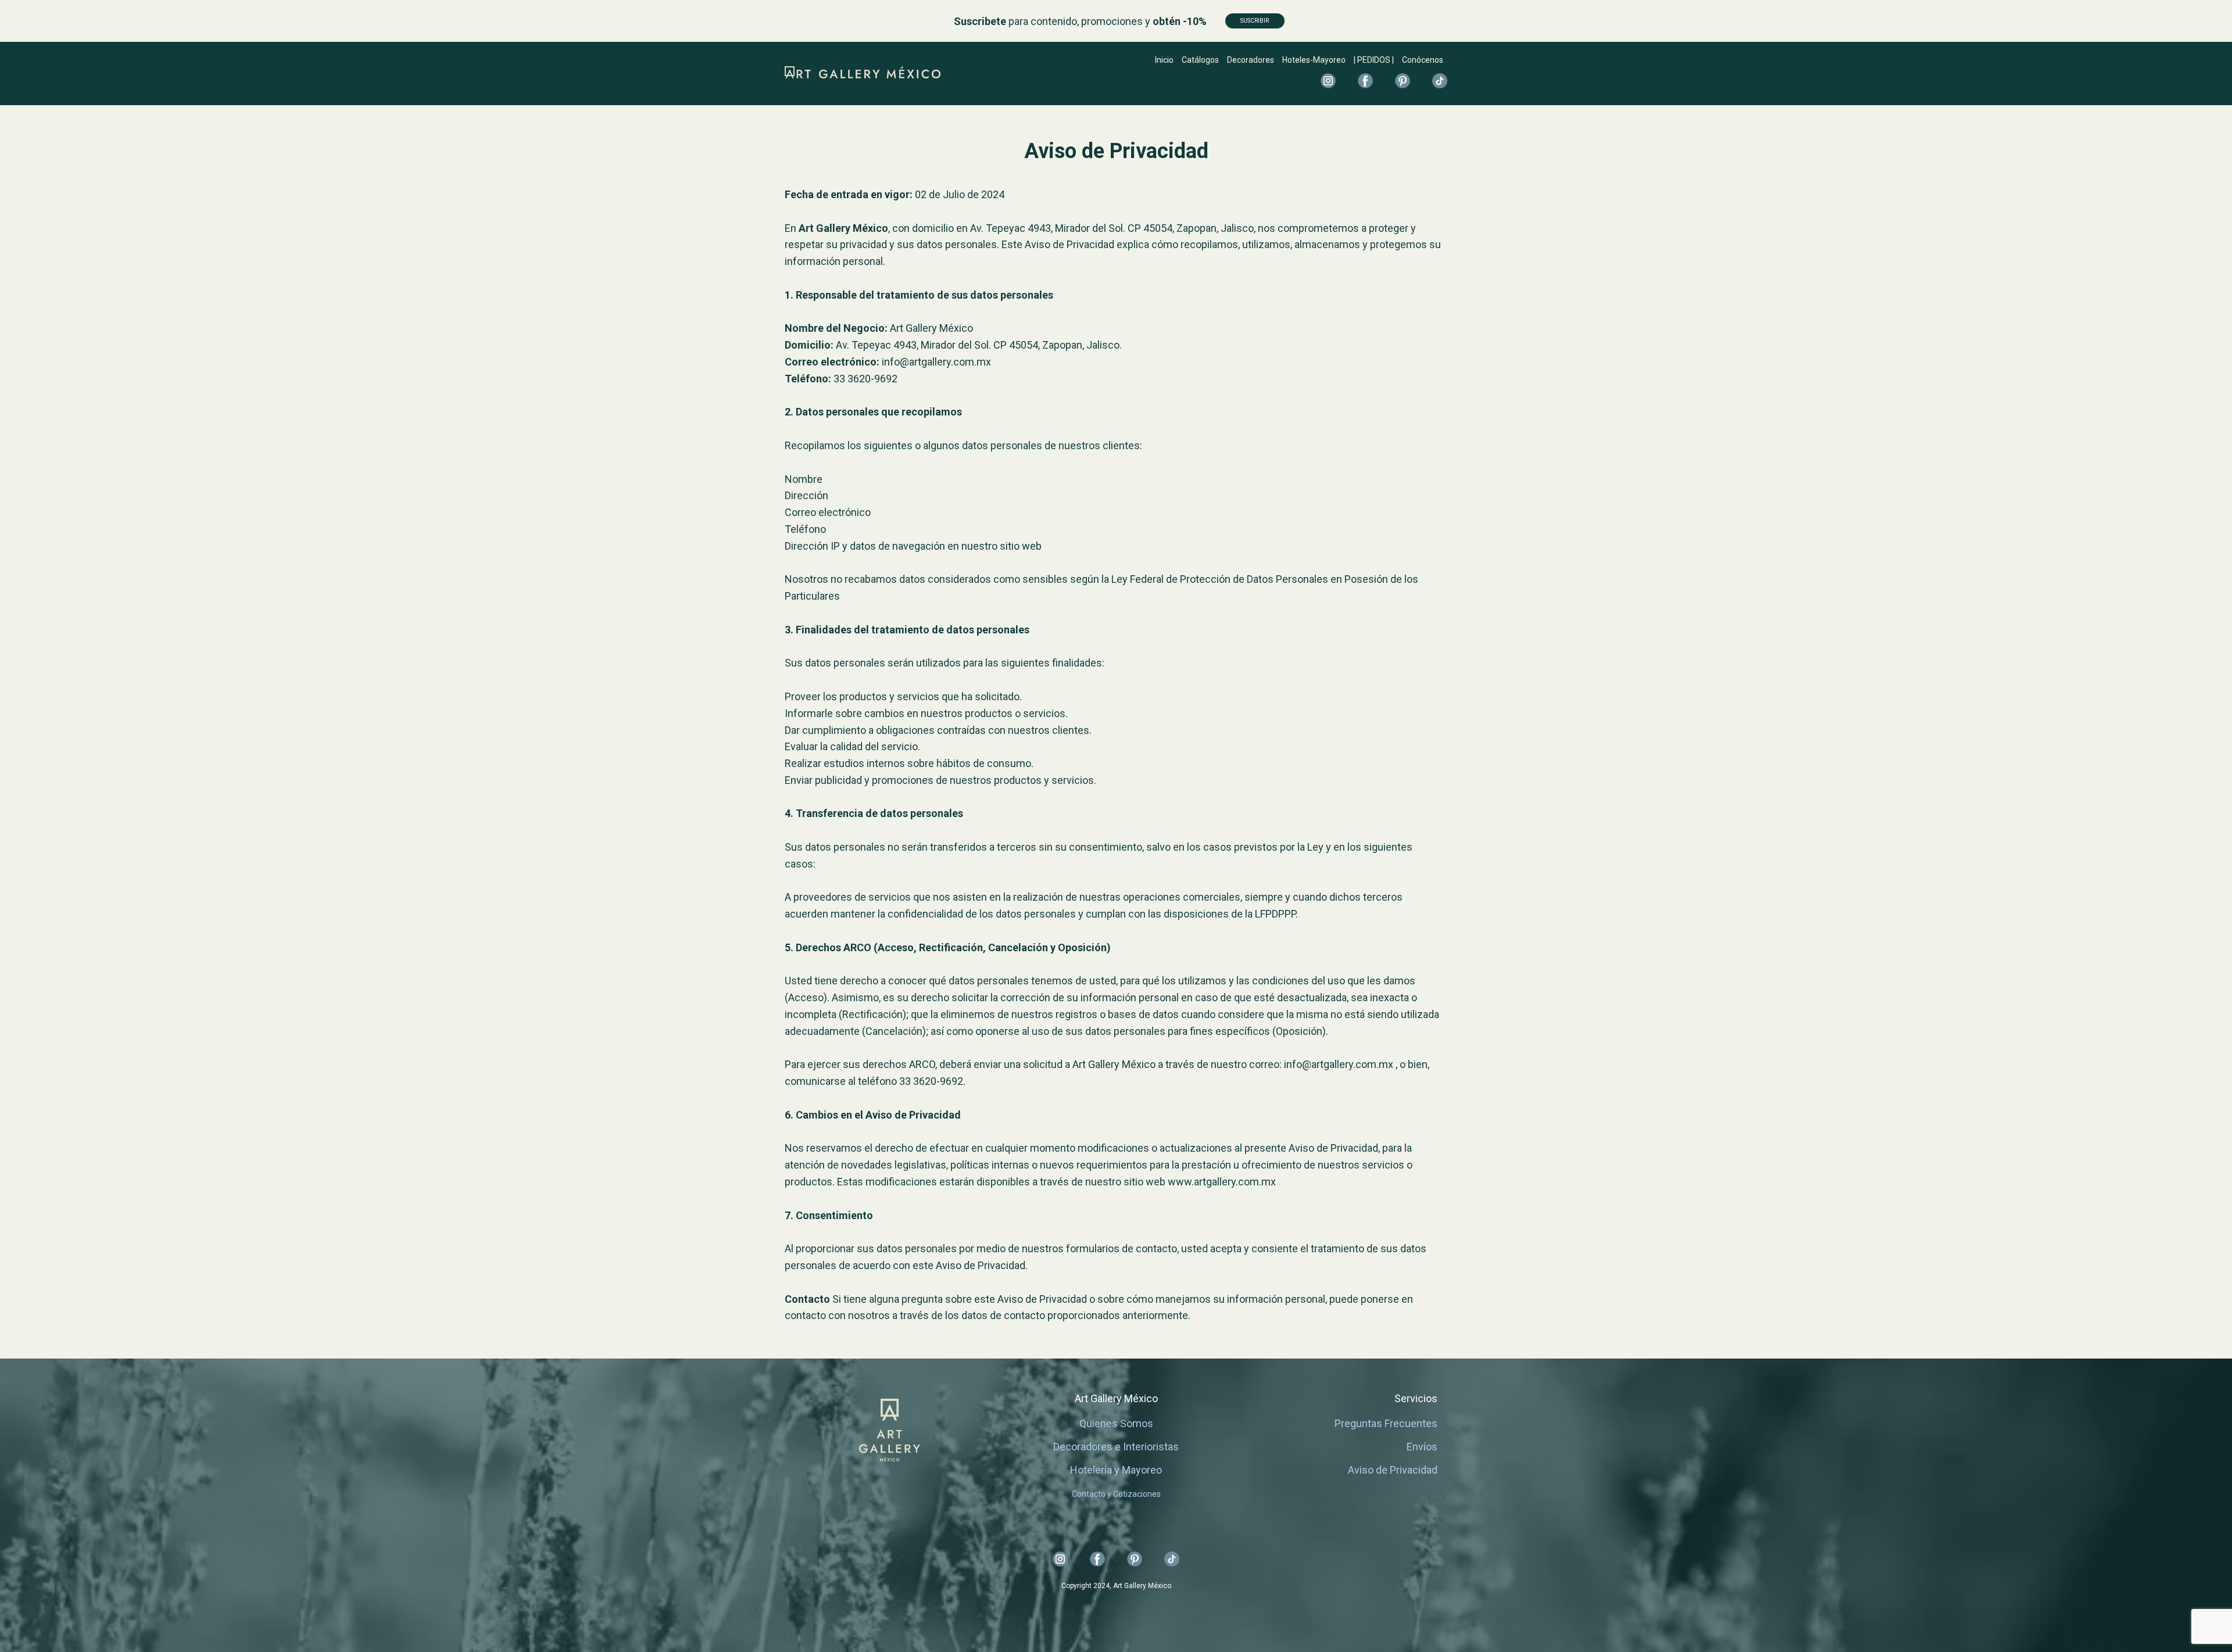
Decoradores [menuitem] (1251, 60)
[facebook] (1365, 81)
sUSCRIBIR (1255, 21)
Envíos (1422, 1447)
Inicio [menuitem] (1164, 60)
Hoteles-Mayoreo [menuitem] (1314, 60)
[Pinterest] (1403, 81)
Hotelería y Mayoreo (1116, 1470)
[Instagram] (1328, 81)
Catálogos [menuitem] (1200, 60)
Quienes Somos (1116, 1423)
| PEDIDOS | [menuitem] (1374, 60)
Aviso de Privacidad (1393, 1470)
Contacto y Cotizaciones (1116, 1494)
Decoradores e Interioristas (1116, 1447)
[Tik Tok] (1440, 81)
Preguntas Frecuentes (1386, 1423)
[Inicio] (863, 72)
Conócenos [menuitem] (1423, 60)
